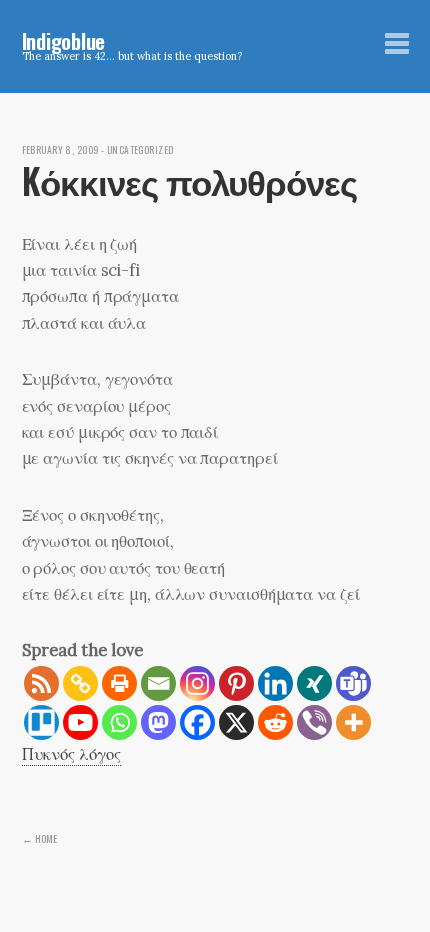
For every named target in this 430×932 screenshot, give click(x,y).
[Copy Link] (80, 683)
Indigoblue (64, 40)
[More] (353, 722)
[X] (236, 722)
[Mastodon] (158, 722)
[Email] (158, 683)
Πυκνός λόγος (71, 754)
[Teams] (353, 683)
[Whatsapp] (119, 722)
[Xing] (314, 683)
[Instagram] (197, 683)
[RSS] (41, 683)
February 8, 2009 (60, 150)
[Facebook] (197, 722)
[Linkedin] (275, 683)
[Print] (119, 683)
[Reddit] (275, 722)
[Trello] (41, 722)
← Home (39, 838)
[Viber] (314, 722)
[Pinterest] (236, 683)
